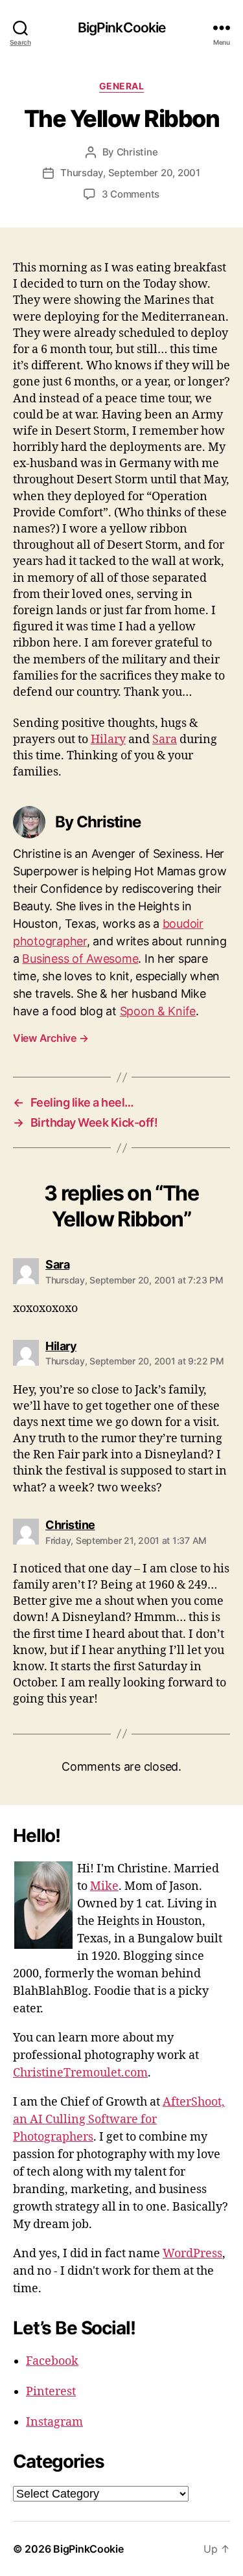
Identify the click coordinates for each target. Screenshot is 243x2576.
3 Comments (131, 194)
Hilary (108, 740)
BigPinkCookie (122, 28)
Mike (104, 1886)
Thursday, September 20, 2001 (130, 173)
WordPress (192, 2254)
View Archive (51, 1038)
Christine (137, 152)
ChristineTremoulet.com (80, 2073)
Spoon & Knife (158, 1011)
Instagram (54, 2422)
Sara (165, 740)
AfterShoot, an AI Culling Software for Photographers (119, 2120)
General (122, 86)
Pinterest (51, 2392)
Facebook (52, 2361)
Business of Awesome (80, 959)
